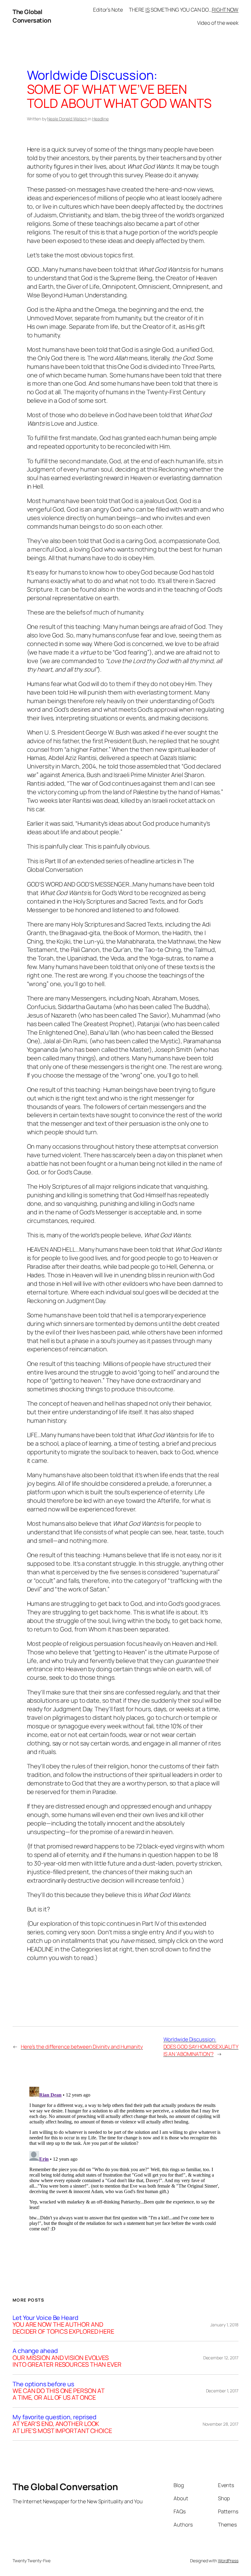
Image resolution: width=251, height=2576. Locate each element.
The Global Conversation (32, 16)
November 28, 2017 (221, 2424)
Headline (100, 119)
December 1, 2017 (222, 2391)
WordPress (228, 2561)
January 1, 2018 (224, 2325)
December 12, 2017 (221, 2358)
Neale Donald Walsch (67, 119)
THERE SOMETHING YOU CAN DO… (184, 10)
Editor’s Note (108, 10)
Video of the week (218, 23)
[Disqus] (126, 2161)
